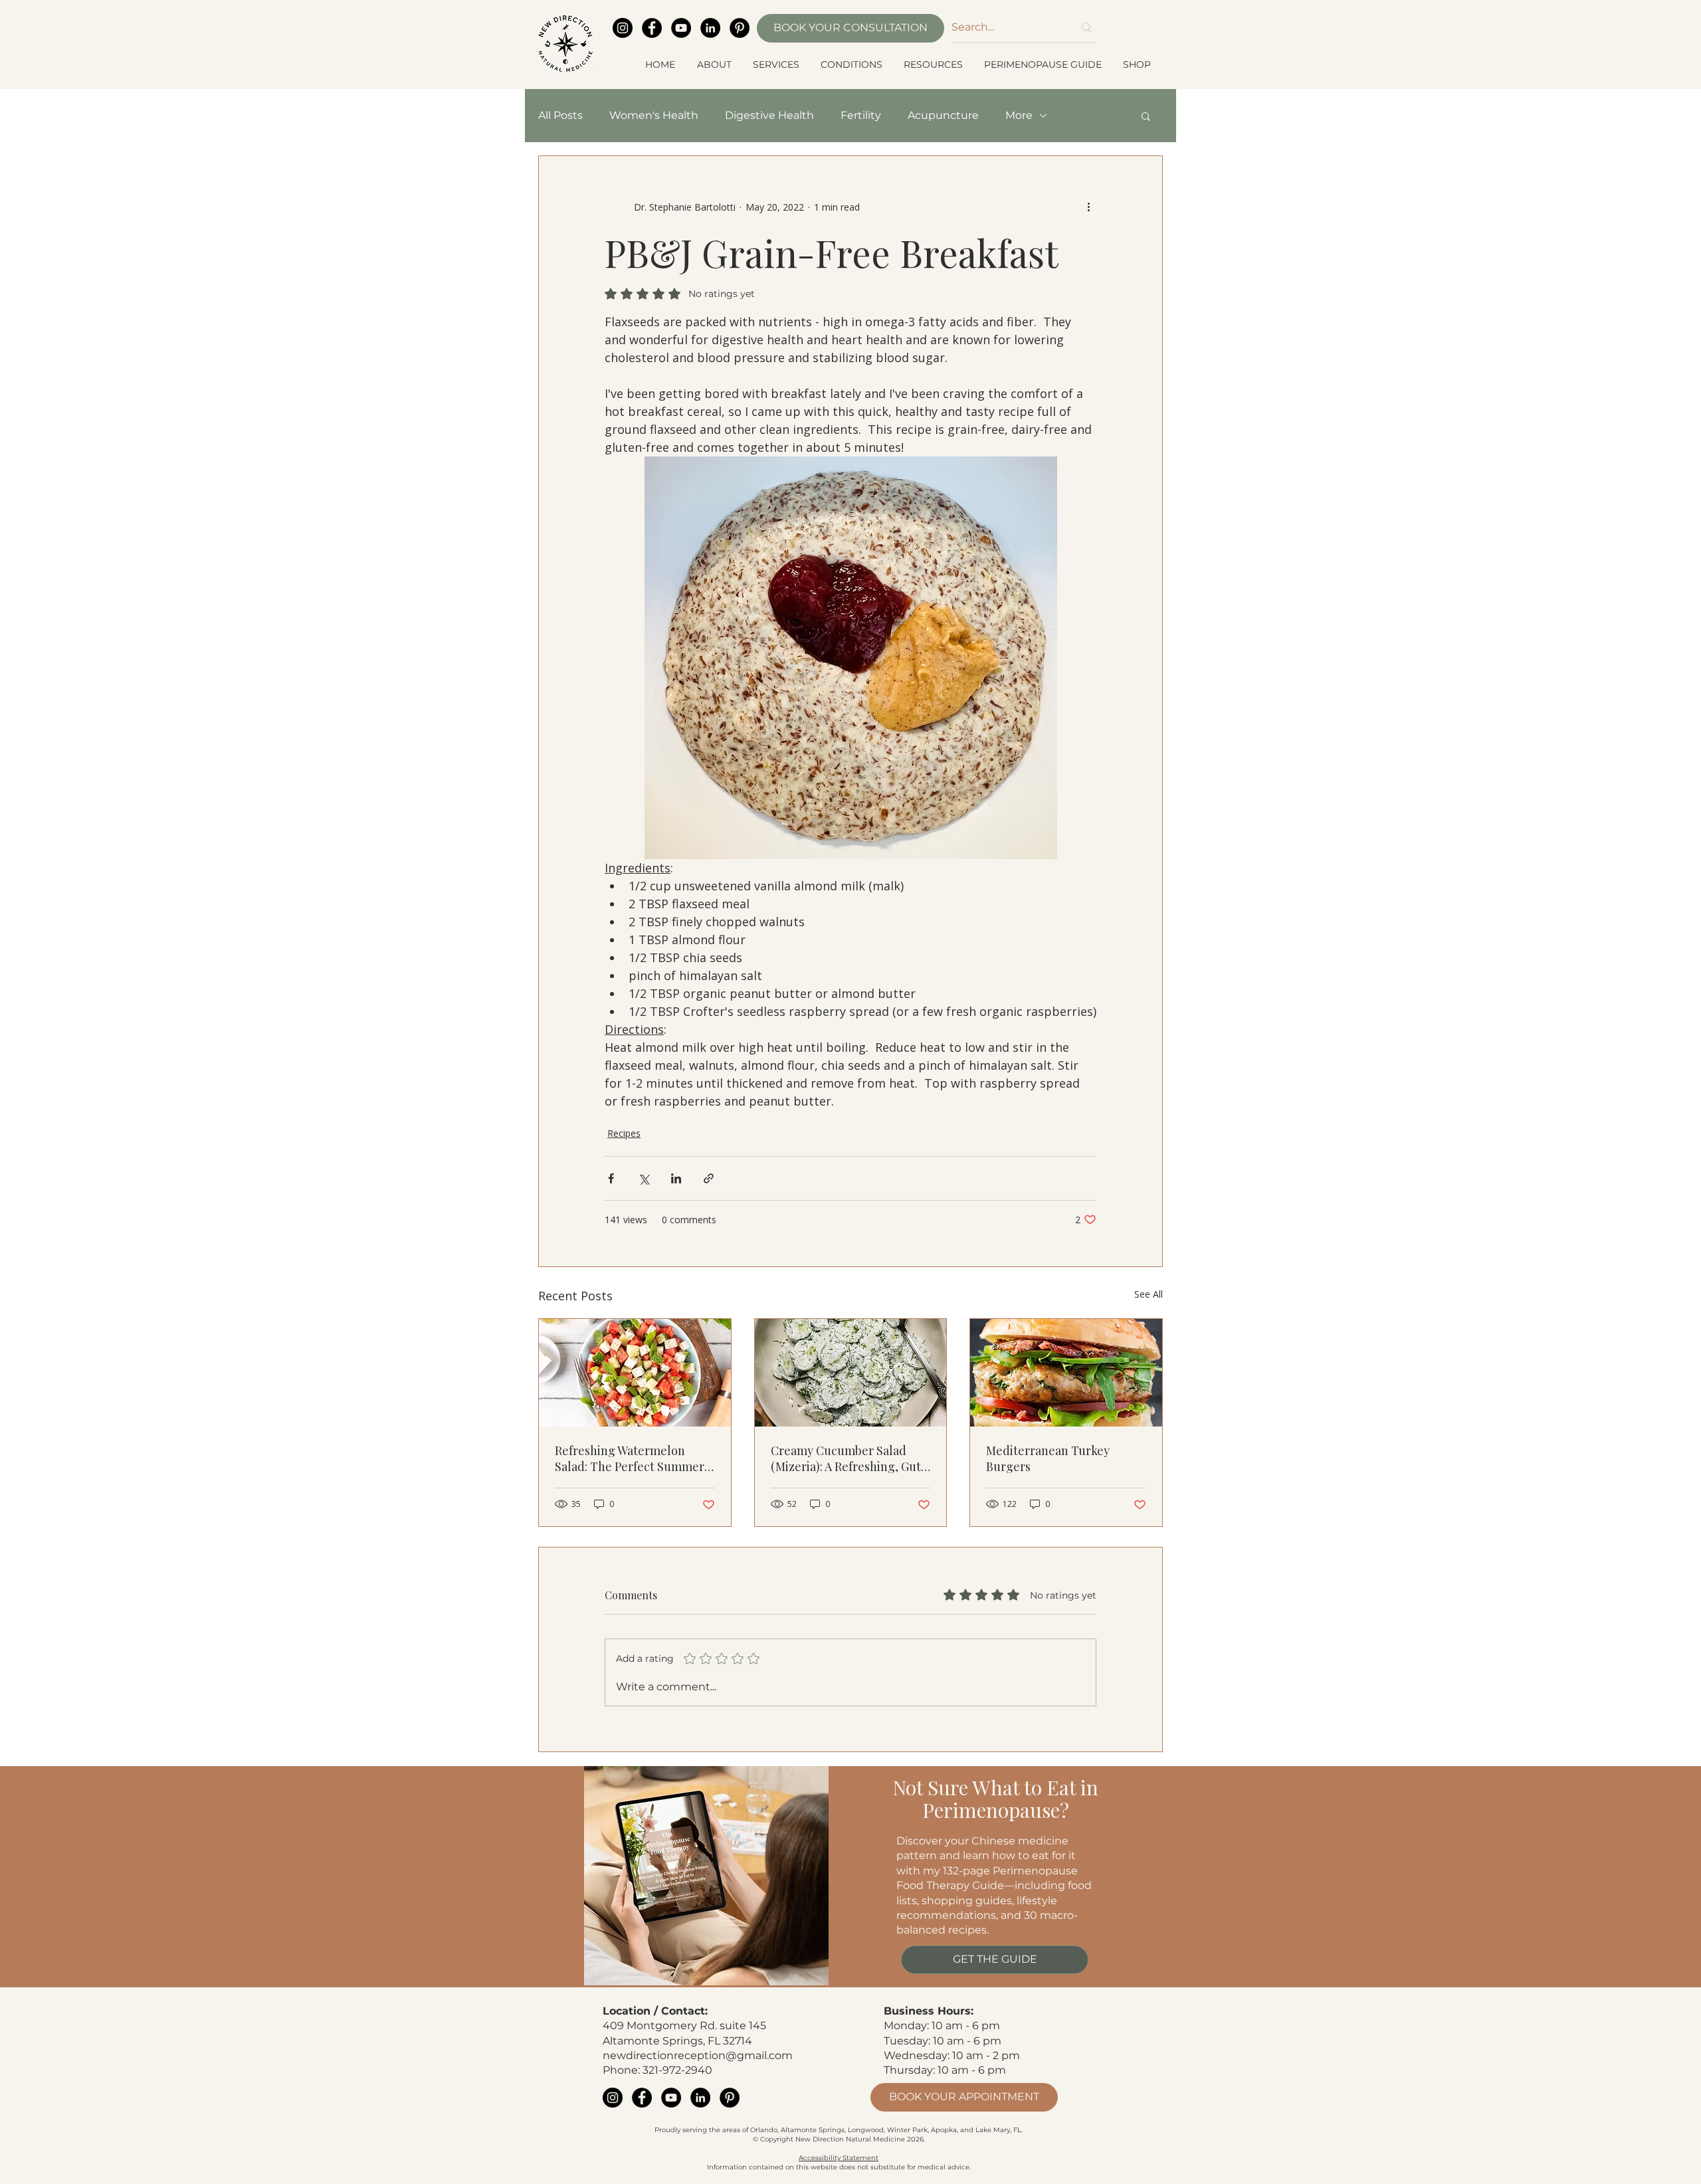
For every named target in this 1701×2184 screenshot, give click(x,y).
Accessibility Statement (839, 2158)
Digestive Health (769, 115)
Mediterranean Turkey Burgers (1048, 1458)
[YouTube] (681, 28)
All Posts (560, 115)
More (1019, 115)
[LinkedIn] (710, 28)
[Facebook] (652, 28)
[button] (715, 64)
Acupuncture (943, 115)
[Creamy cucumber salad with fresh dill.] (851, 1373)
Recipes (624, 1133)
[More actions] (1088, 207)
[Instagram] (623, 28)
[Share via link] (709, 1178)
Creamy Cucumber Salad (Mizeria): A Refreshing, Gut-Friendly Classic (849, 1458)
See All (1149, 1294)
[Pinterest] (740, 28)
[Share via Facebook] (611, 1178)
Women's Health (654, 115)
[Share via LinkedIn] (676, 1178)
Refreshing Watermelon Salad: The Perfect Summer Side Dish (630, 1458)
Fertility (861, 115)
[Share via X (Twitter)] (644, 1178)
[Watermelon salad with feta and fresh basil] (635, 1373)
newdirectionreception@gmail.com (698, 2055)
